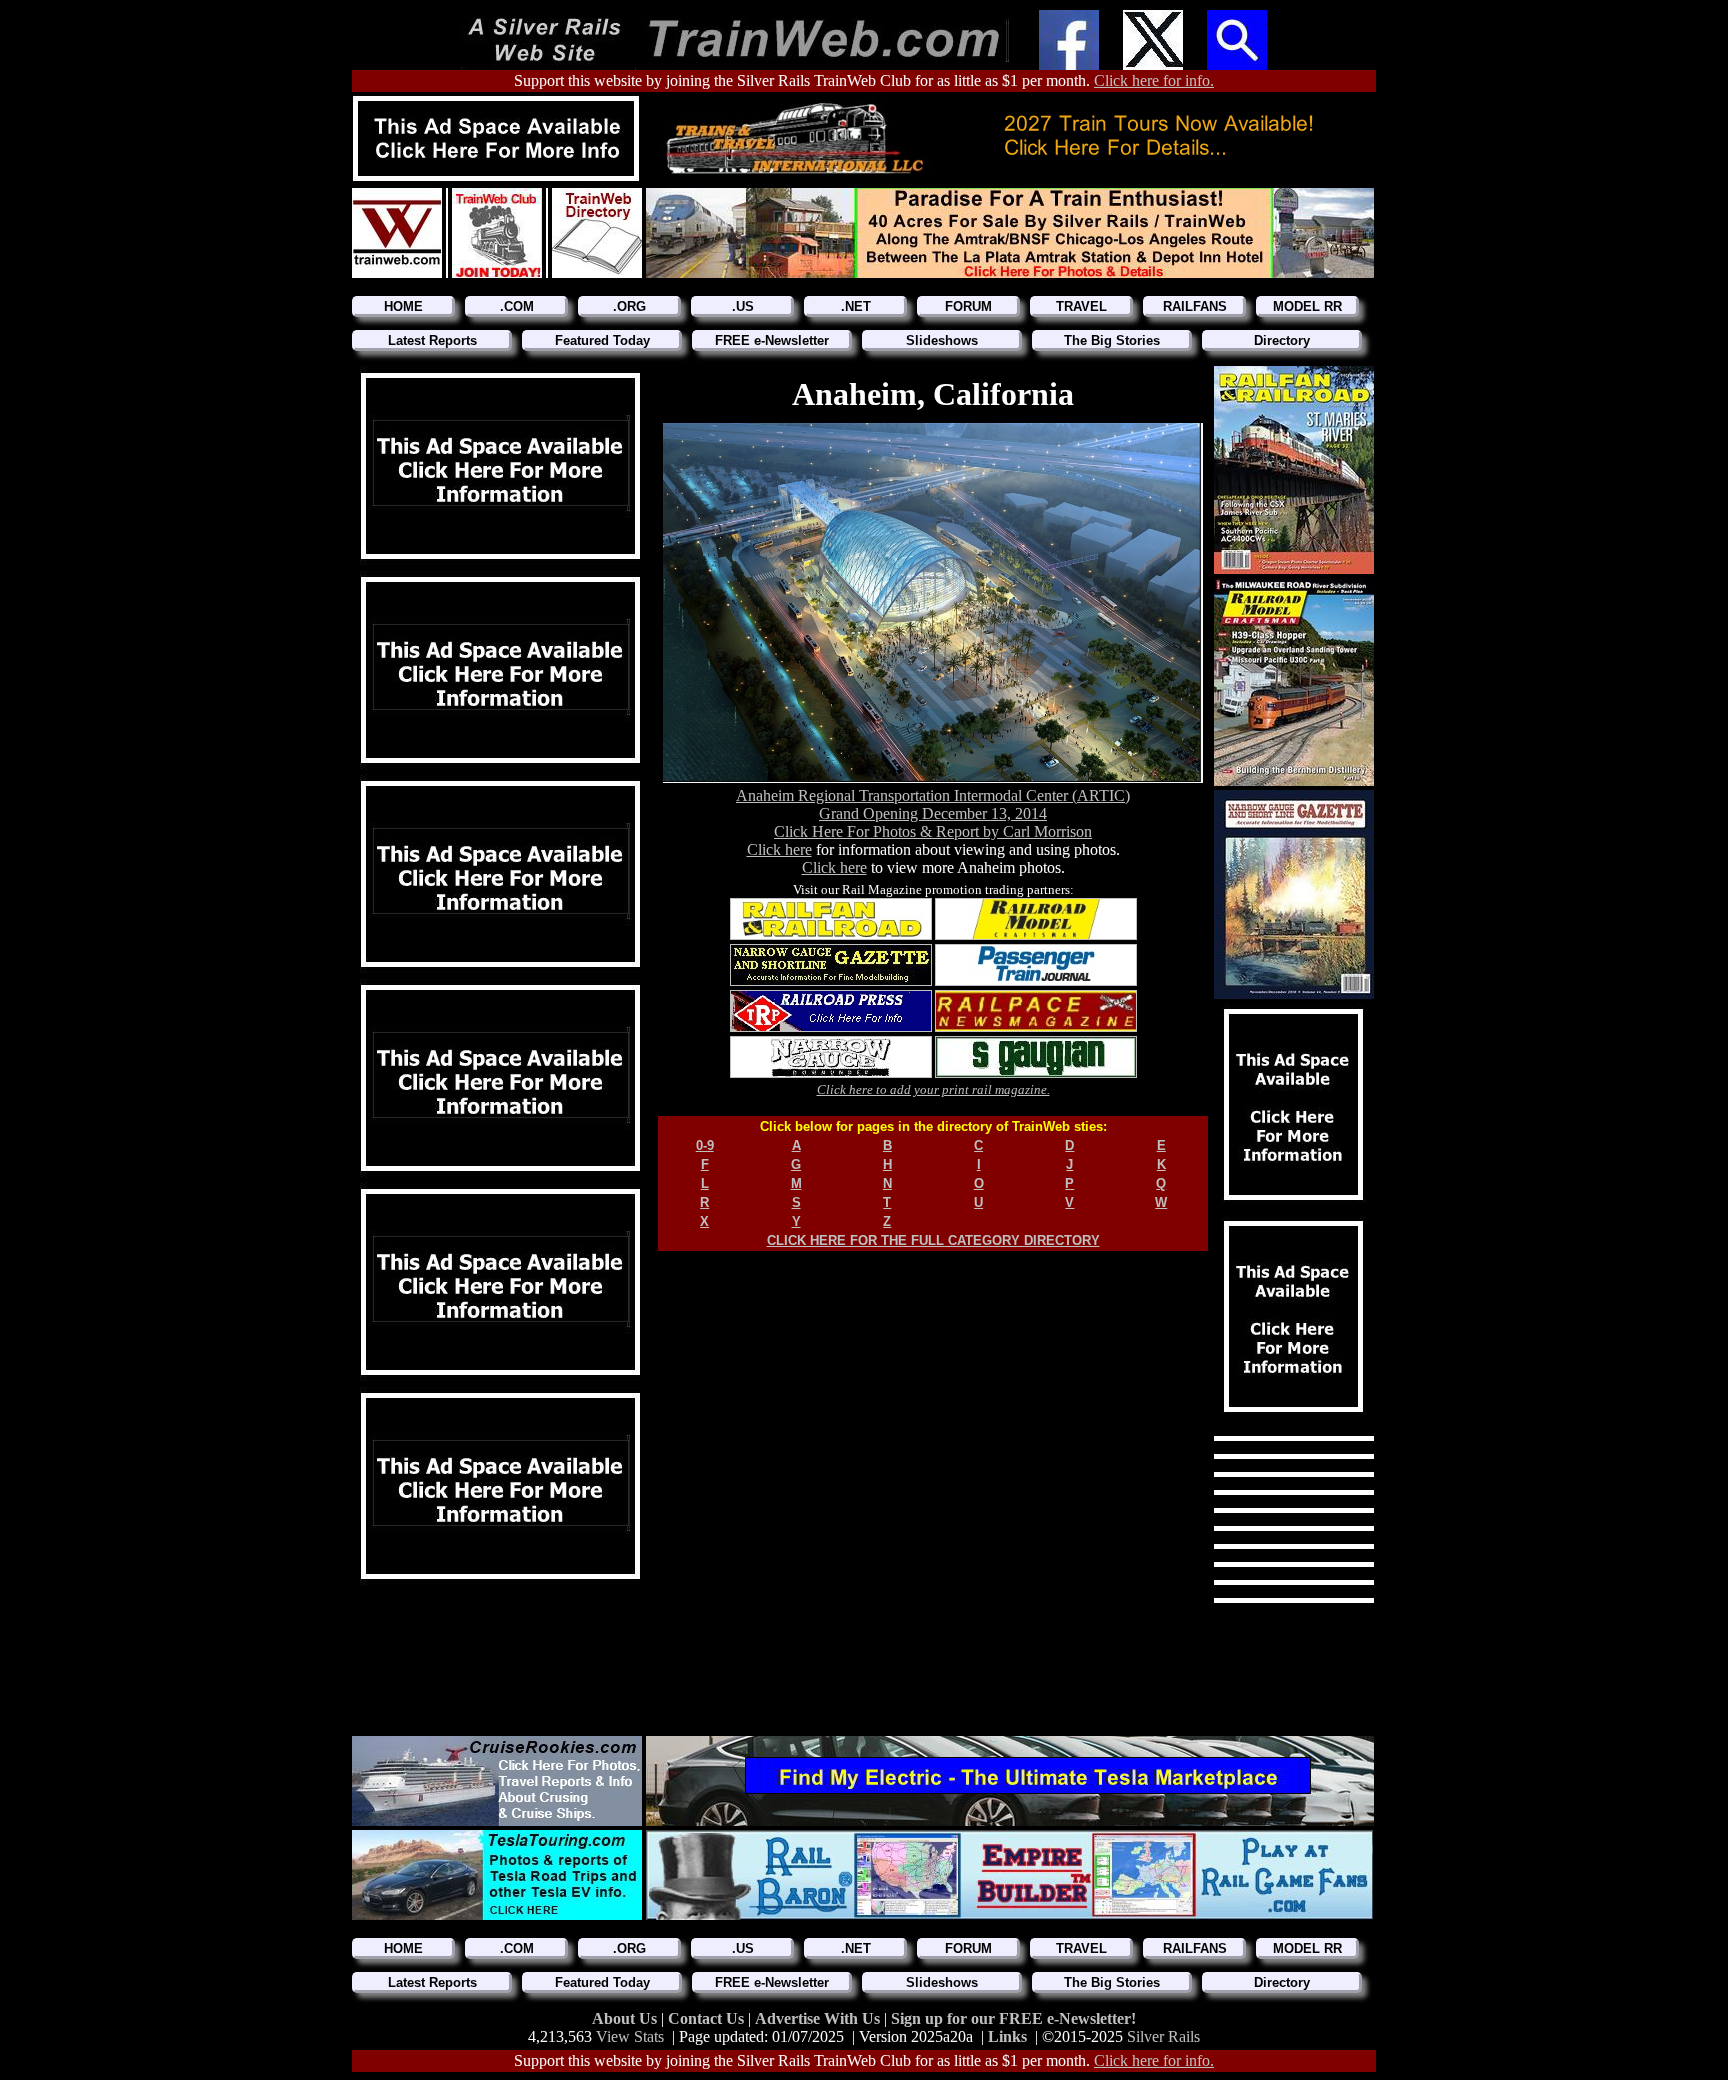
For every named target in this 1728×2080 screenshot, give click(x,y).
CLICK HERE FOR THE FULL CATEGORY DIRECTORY (933, 1240)
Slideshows (942, 340)
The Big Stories (1112, 340)
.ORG (629, 306)
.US (743, 306)
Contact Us (708, 2018)
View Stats (630, 2036)
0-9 (705, 1145)
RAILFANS (1195, 306)
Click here (779, 849)
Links (1007, 2036)
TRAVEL (1081, 306)
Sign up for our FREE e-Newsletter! (1013, 2018)
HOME (403, 306)
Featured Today (602, 340)
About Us (626, 2018)
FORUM (968, 306)
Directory (1282, 340)
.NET (856, 306)
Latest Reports (432, 340)
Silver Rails (1163, 2036)
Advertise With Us (819, 2018)
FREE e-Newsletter (772, 340)
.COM (517, 306)
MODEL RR (1307, 306)
